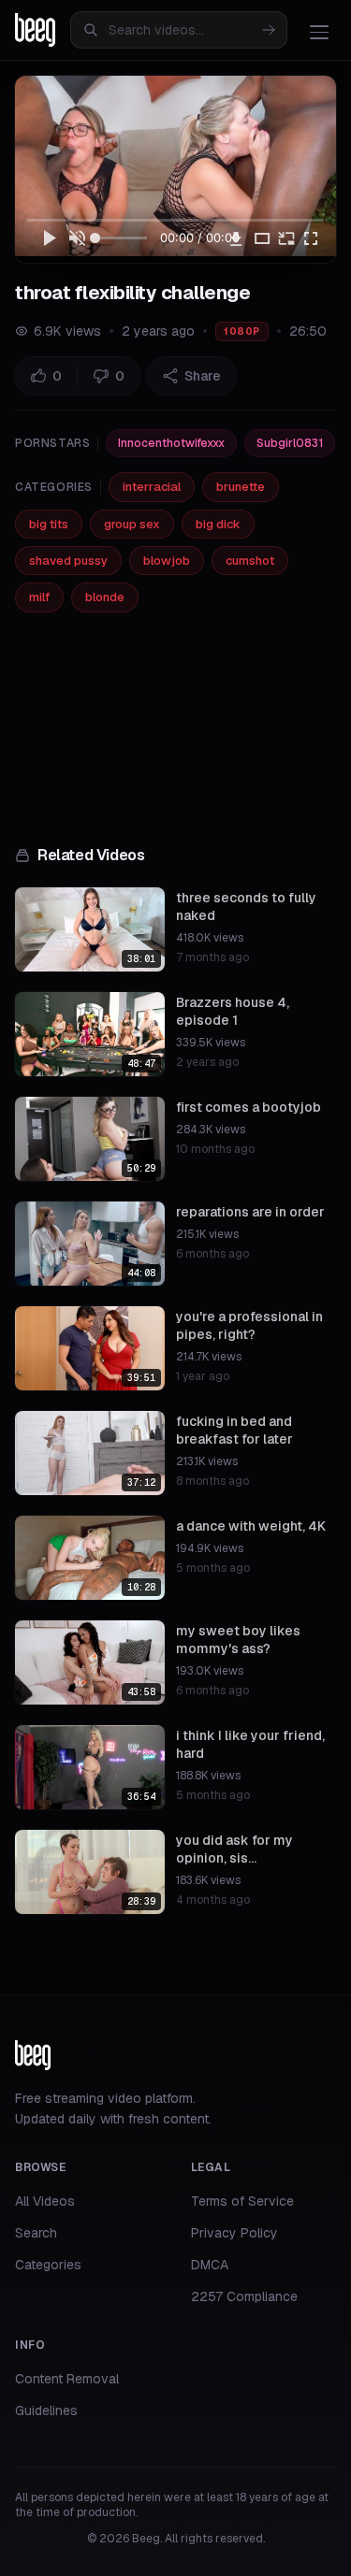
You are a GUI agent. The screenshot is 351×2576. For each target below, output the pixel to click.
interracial (152, 487)
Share (203, 376)
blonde (105, 597)
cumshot (250, 561)
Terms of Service (242, 2201)
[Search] (269, 30)
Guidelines (46, 2411)
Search (36, 2233)
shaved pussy (68, 561)
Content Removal (67, 2379)
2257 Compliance (244, 2296)
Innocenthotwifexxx (171, 443)
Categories (48, 2265)
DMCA (210, 2265)
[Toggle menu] (319, 32)
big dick (218, 524)
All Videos (45, 2201)
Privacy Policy (234, 2233)
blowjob (167, 561)
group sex (132, 524)
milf (39, 597)
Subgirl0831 (290, 443)
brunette (241, 487)
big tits (49, 524)
